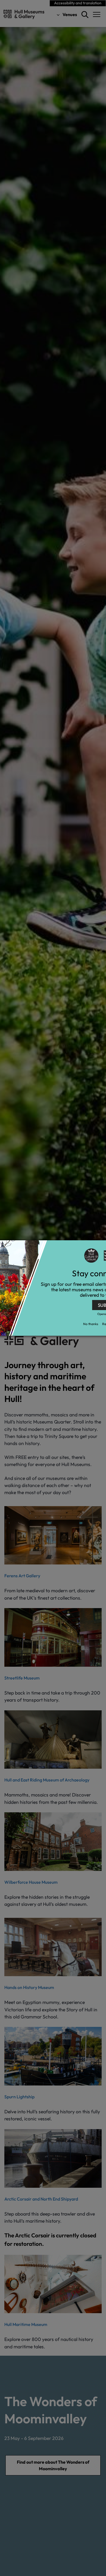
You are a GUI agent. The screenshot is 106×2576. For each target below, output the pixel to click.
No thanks (91, 1324)
